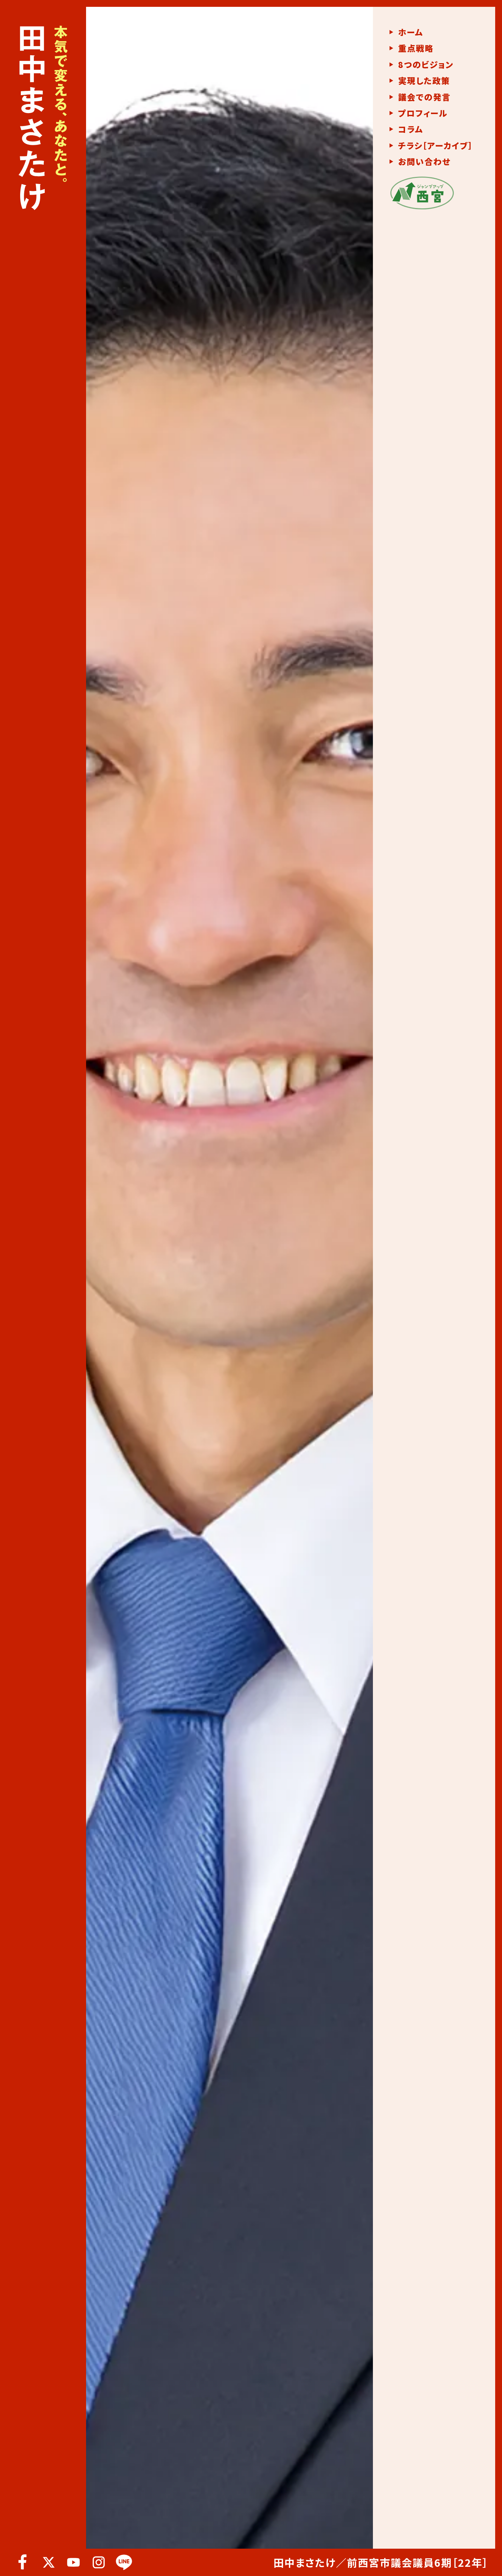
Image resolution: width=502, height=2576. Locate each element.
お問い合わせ (424, 162)
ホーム (411, 32)
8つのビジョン (426, 65)
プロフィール (423, 113)
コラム (411, 129)
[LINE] (124, 2562)
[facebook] (23, 2562)
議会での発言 (424, 97)
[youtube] (73, 2562)
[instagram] (99, 2562)
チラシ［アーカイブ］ (436, 146)
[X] (48, 2562)
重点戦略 (416, 48)
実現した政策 (424, 81)
